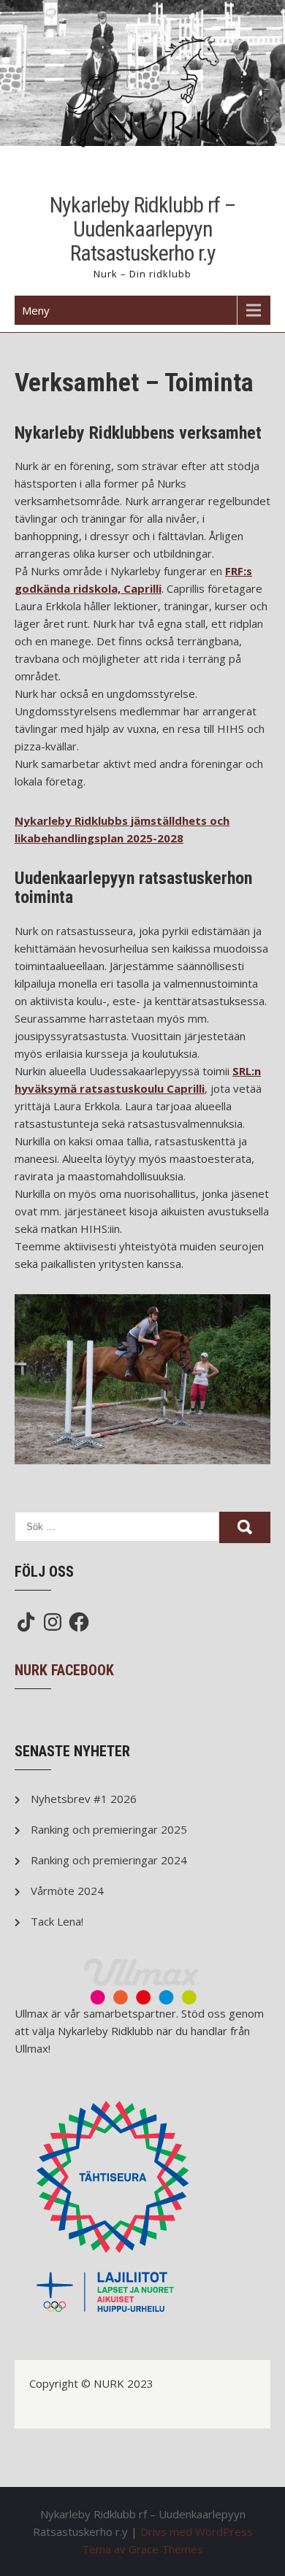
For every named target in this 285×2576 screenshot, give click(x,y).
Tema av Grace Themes (142, 2549)
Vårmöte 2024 (67, 1891)
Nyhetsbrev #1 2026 (84, 1799)
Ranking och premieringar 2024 (109, 1860)
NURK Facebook (64, 1670)
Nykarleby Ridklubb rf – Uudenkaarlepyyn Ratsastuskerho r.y (142, 229)
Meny (36, 310)
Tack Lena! (57, 1921)
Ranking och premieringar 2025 (109, 1829)
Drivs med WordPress (197, 2531)
